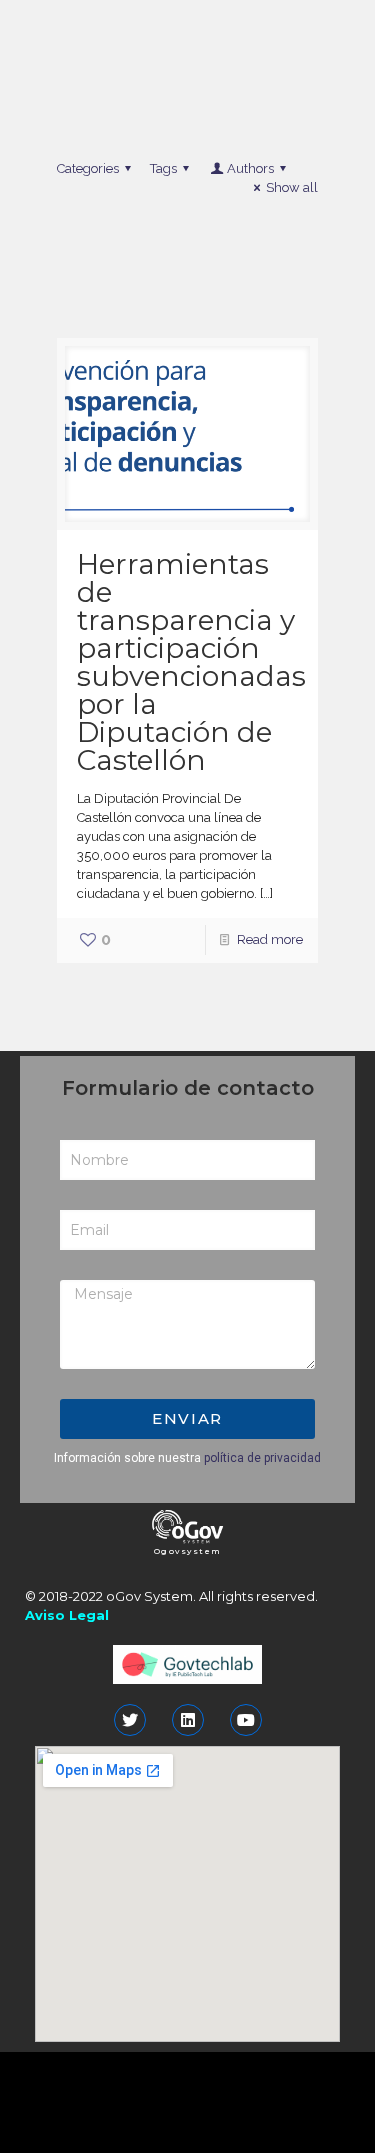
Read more (270, 939)
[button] (188, 1551)
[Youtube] (246, 1720)
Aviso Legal (67, 1615)
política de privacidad (262, 1458)
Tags (163, 168)
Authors (250, 168)
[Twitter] (130, 1720)
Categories (88, 168)
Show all (292, 187)
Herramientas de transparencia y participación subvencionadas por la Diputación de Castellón (191, 662)
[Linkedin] (188, 1720)
